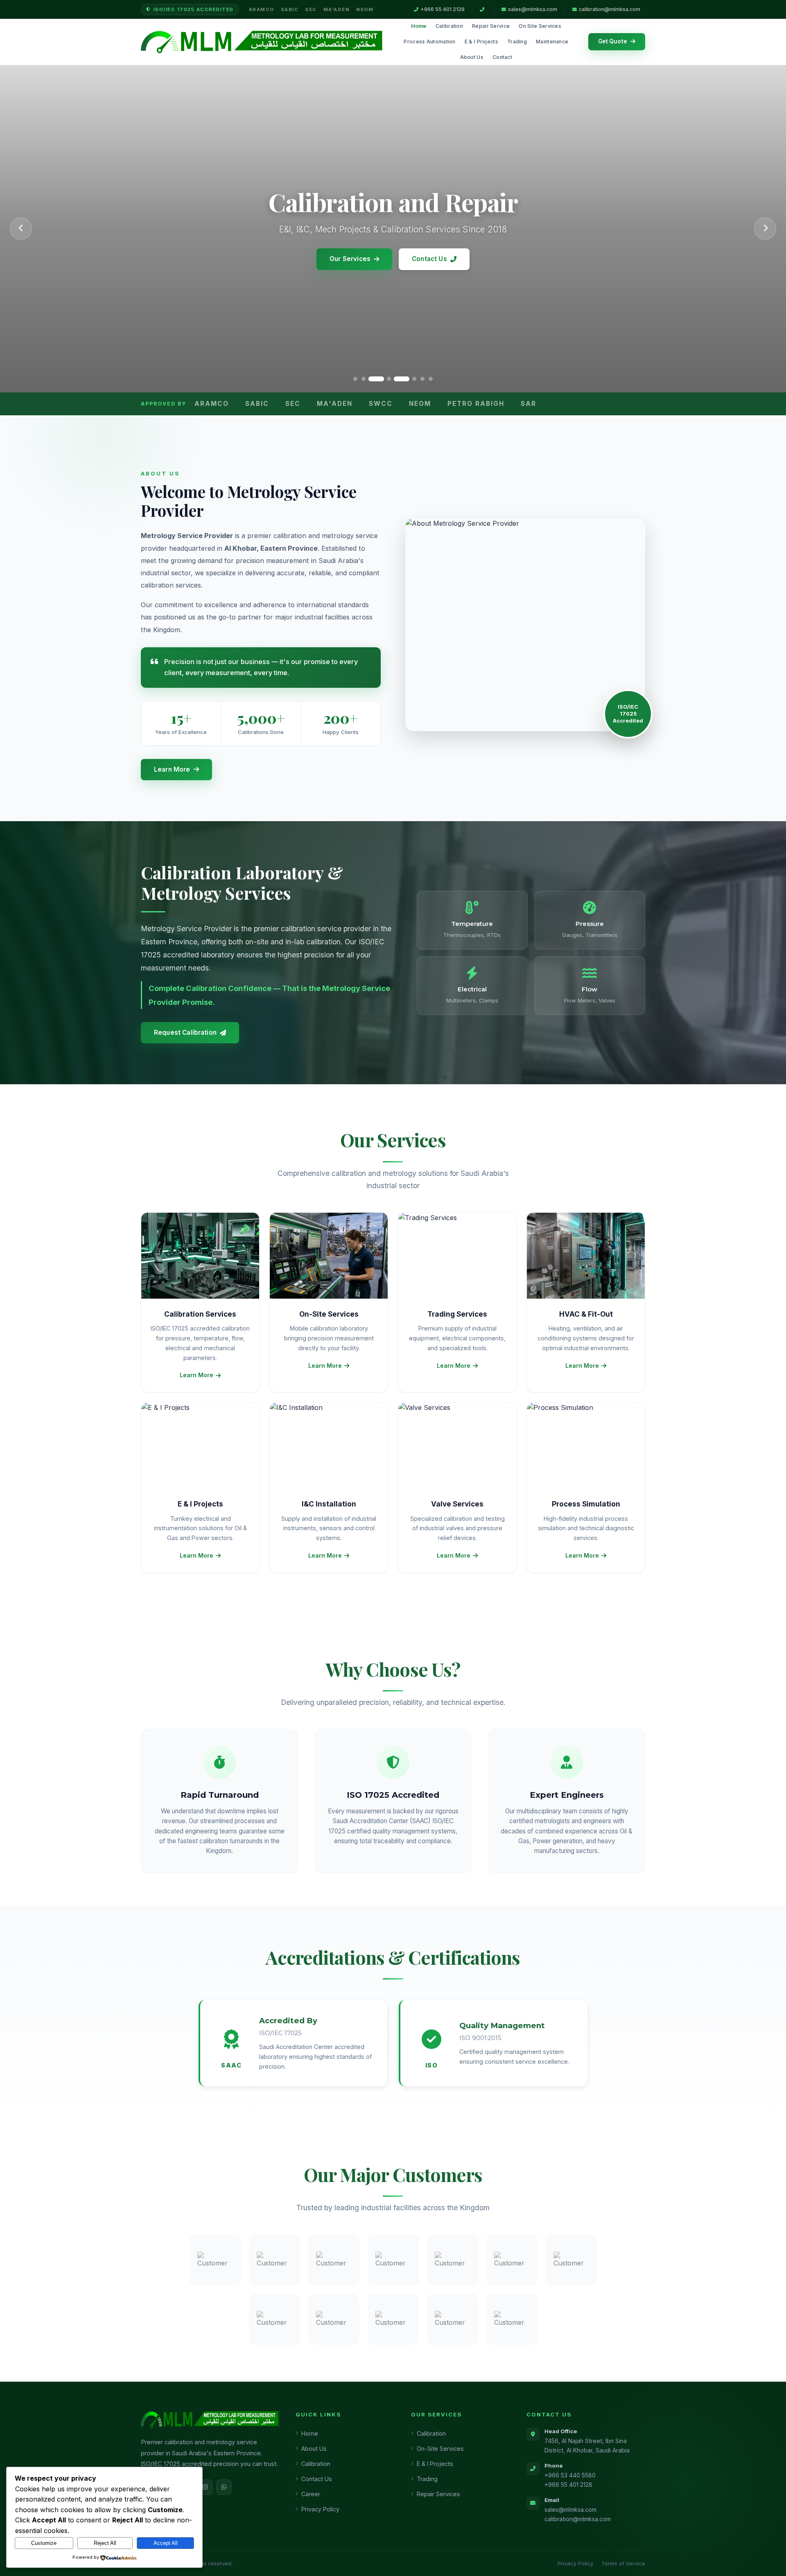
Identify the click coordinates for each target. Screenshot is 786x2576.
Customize (44, 2543)
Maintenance (552, 42)
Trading (517, 42)
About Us (472, 57)
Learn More (172, 769)
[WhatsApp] (224, 2487)
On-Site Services (440, 2449)
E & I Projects (481, 42)
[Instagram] (205, 2487)
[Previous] (21, 229)
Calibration (449, 26)
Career (311, 2494)
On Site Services (540, 26)
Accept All (166, 2543)
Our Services (350, 259)
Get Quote (613, 41)
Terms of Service (623, 2563)
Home (419, 26)
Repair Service (491, 26)
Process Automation (429, 42)
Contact (502, 57)
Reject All (105, 2543)
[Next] (765, 229)
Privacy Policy (320, 2509)
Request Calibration (185, 1032)
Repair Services (438, 2494)
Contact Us (429, 259)
